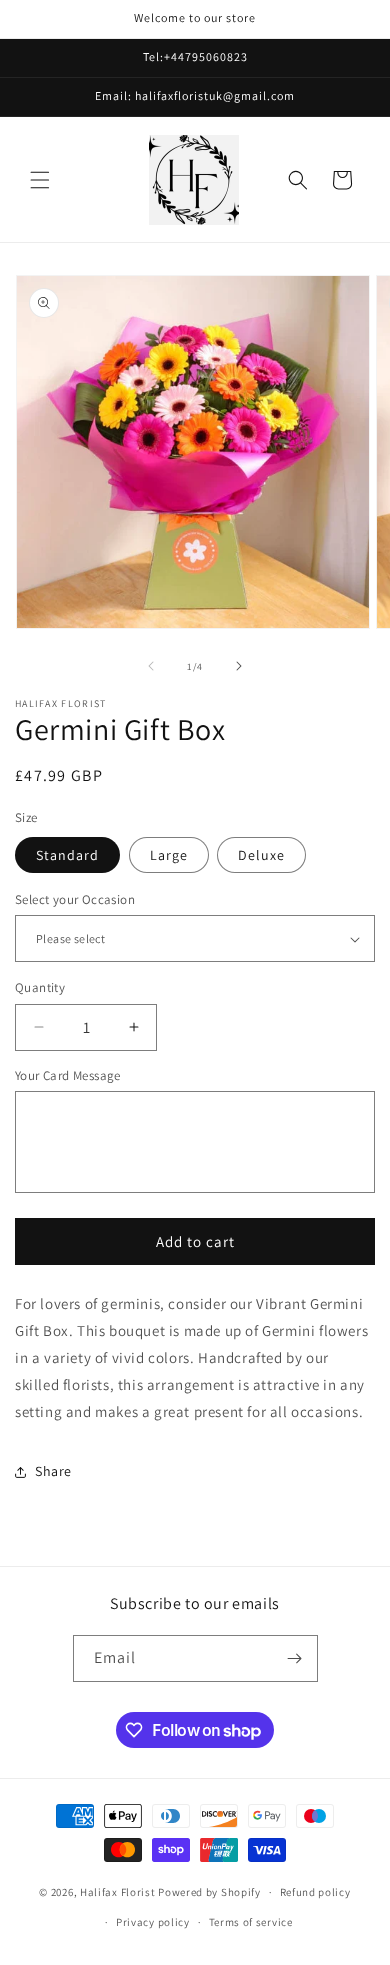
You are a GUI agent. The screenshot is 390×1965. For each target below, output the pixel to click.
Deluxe (261, 855)
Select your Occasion (75, 899)
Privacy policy (153, 1922)
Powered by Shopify (209, 1892)
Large (169, 855)
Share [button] (53, 1471)
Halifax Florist (118, 1892)
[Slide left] (151, 666)
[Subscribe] (295, 1658)
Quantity (40, 987)
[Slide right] (239, 666)
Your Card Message (68, 1075)
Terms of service (251, 1922)
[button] (40, 180)
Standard (67, 855)
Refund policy (315, 1892)
